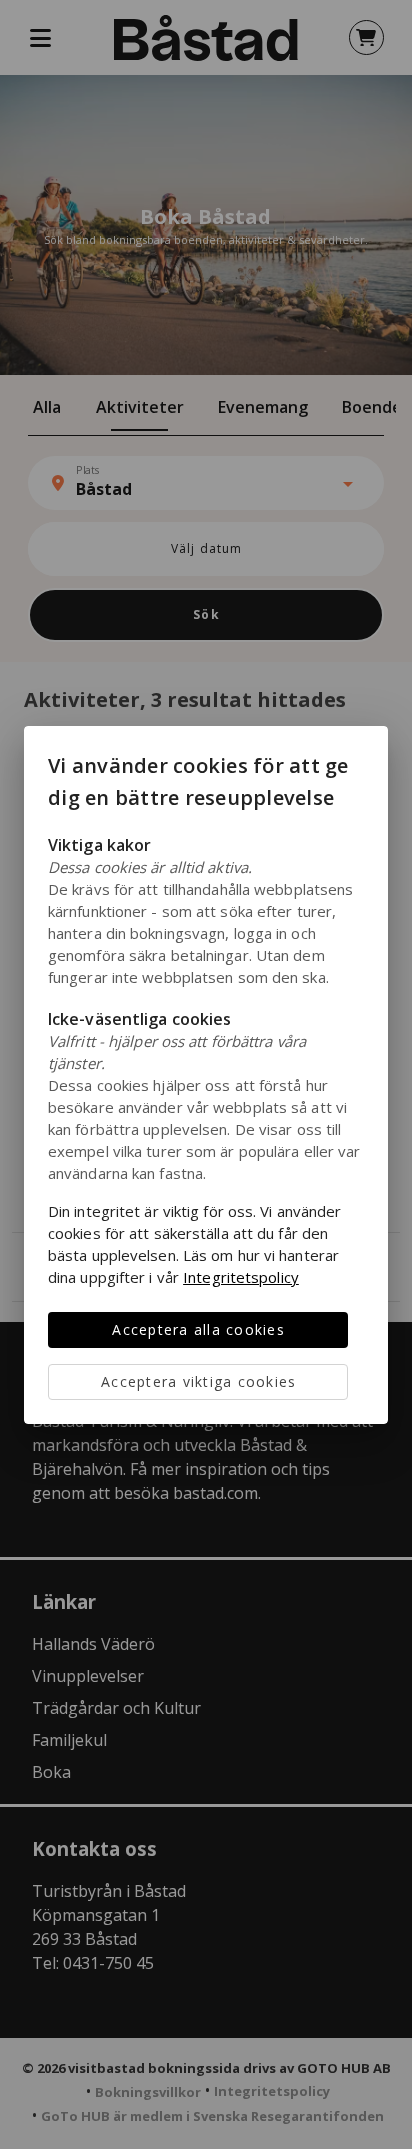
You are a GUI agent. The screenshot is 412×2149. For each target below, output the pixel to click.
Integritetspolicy (241, 1277)
